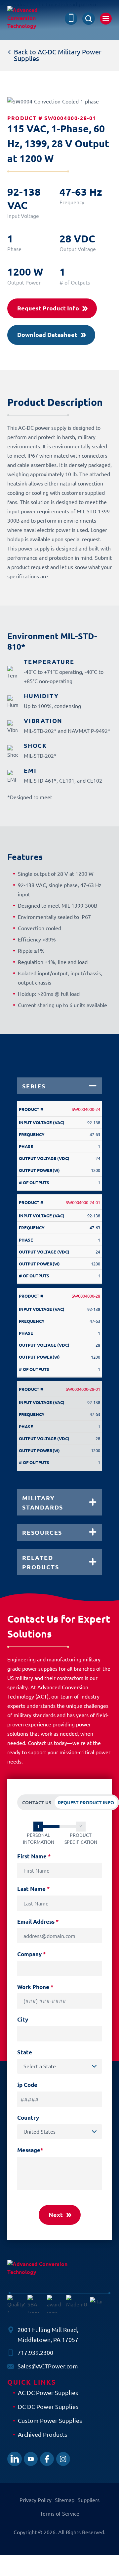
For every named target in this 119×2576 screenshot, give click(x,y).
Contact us (37, 1802)
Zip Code (26, 2085)
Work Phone (35, 1987)
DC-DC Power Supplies (48, 2406)
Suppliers (89, 2500)
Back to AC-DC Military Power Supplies (58, 55)
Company (32, 1954)
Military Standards (43, 1502)
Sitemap (65, 2500)
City (23, 2019)
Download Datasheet (47, 334)
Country (28, 2118)
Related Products (40, 1562)
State (25, 2052)
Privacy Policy (36, 2500)
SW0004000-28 (86, 1296)
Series (34, 1086)
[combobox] (59, 2066)
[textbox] (63, 2066)
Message (30, 2150)
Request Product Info (48, 308)
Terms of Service (60, 2513)
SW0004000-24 (86, 1109)
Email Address (38, 1922)
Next (56, 2214)
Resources (42, 1532)
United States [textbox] (40, 2131)
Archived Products (42, 2434)
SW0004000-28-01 (83, 1389)
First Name (34, 1856)
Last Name (34, 1889)
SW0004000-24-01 (83, 1202)
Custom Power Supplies (50, 2420)
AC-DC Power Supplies (48, 2392)
